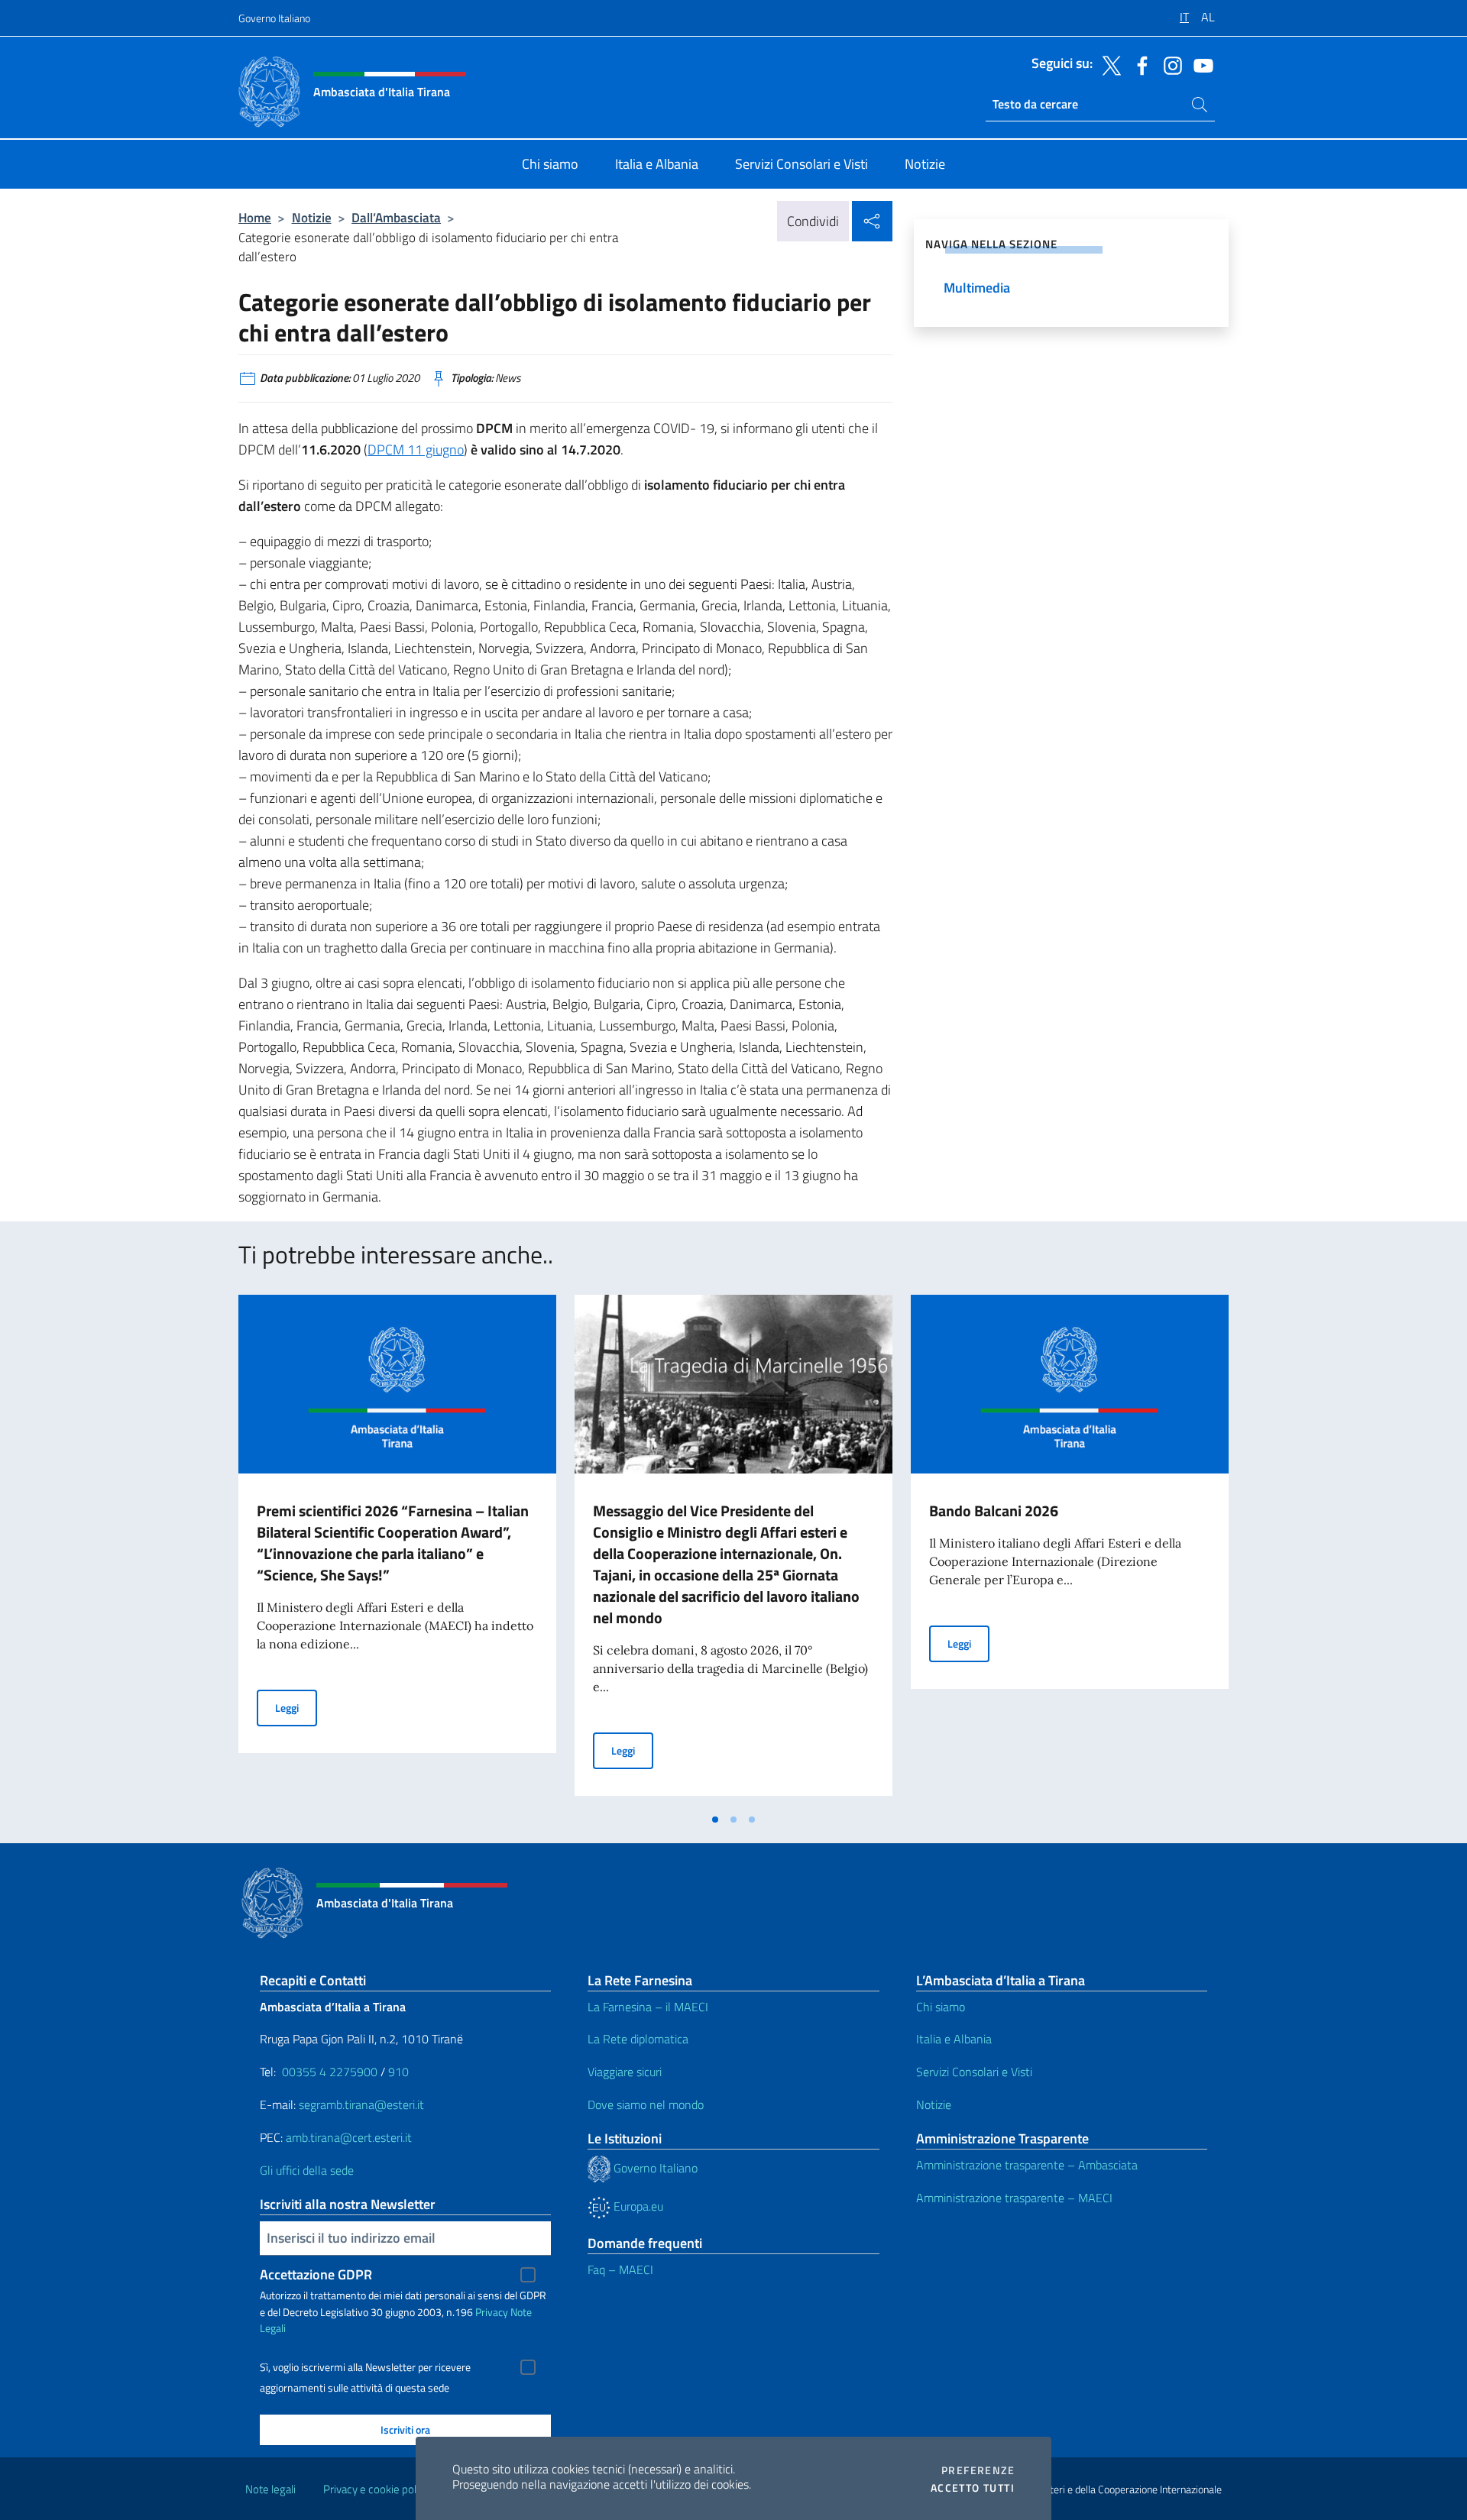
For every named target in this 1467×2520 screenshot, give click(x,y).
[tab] (715, 1820)
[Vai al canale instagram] (1169, 64)
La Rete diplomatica (638, 2039)
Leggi (296, 1707)
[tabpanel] (397, 1550)
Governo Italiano (274, 18)
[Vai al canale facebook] (1138, 64)
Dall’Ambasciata (396, 217)
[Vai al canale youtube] (1200, 64)
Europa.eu (637, 2206)
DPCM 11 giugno (416, 450)
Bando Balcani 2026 (994, 1511)
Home (255, 217)
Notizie (312, 217)
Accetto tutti (973, 2488)
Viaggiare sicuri (625, 2072)
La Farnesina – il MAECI (648, 2007)
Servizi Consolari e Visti (974, 2072)
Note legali (270, 2489)
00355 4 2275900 (330, 2072)
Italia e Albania (954, 2039)
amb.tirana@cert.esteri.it (349, 2137)
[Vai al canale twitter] (1108, 64)
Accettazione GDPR (316, 2274)
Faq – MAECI (620, 2269)
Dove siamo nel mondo (646, 2104)
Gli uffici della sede (307, 2170)
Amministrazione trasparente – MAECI (1014, 2198)
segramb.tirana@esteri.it (361, 2104)
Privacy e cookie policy (376, 2489)
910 (398, 2072)
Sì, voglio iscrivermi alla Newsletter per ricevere (365, 2367)
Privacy (492, 2312)
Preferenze (978, 2470)
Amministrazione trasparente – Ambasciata (1027, 2165)
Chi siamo (941, 2007)
